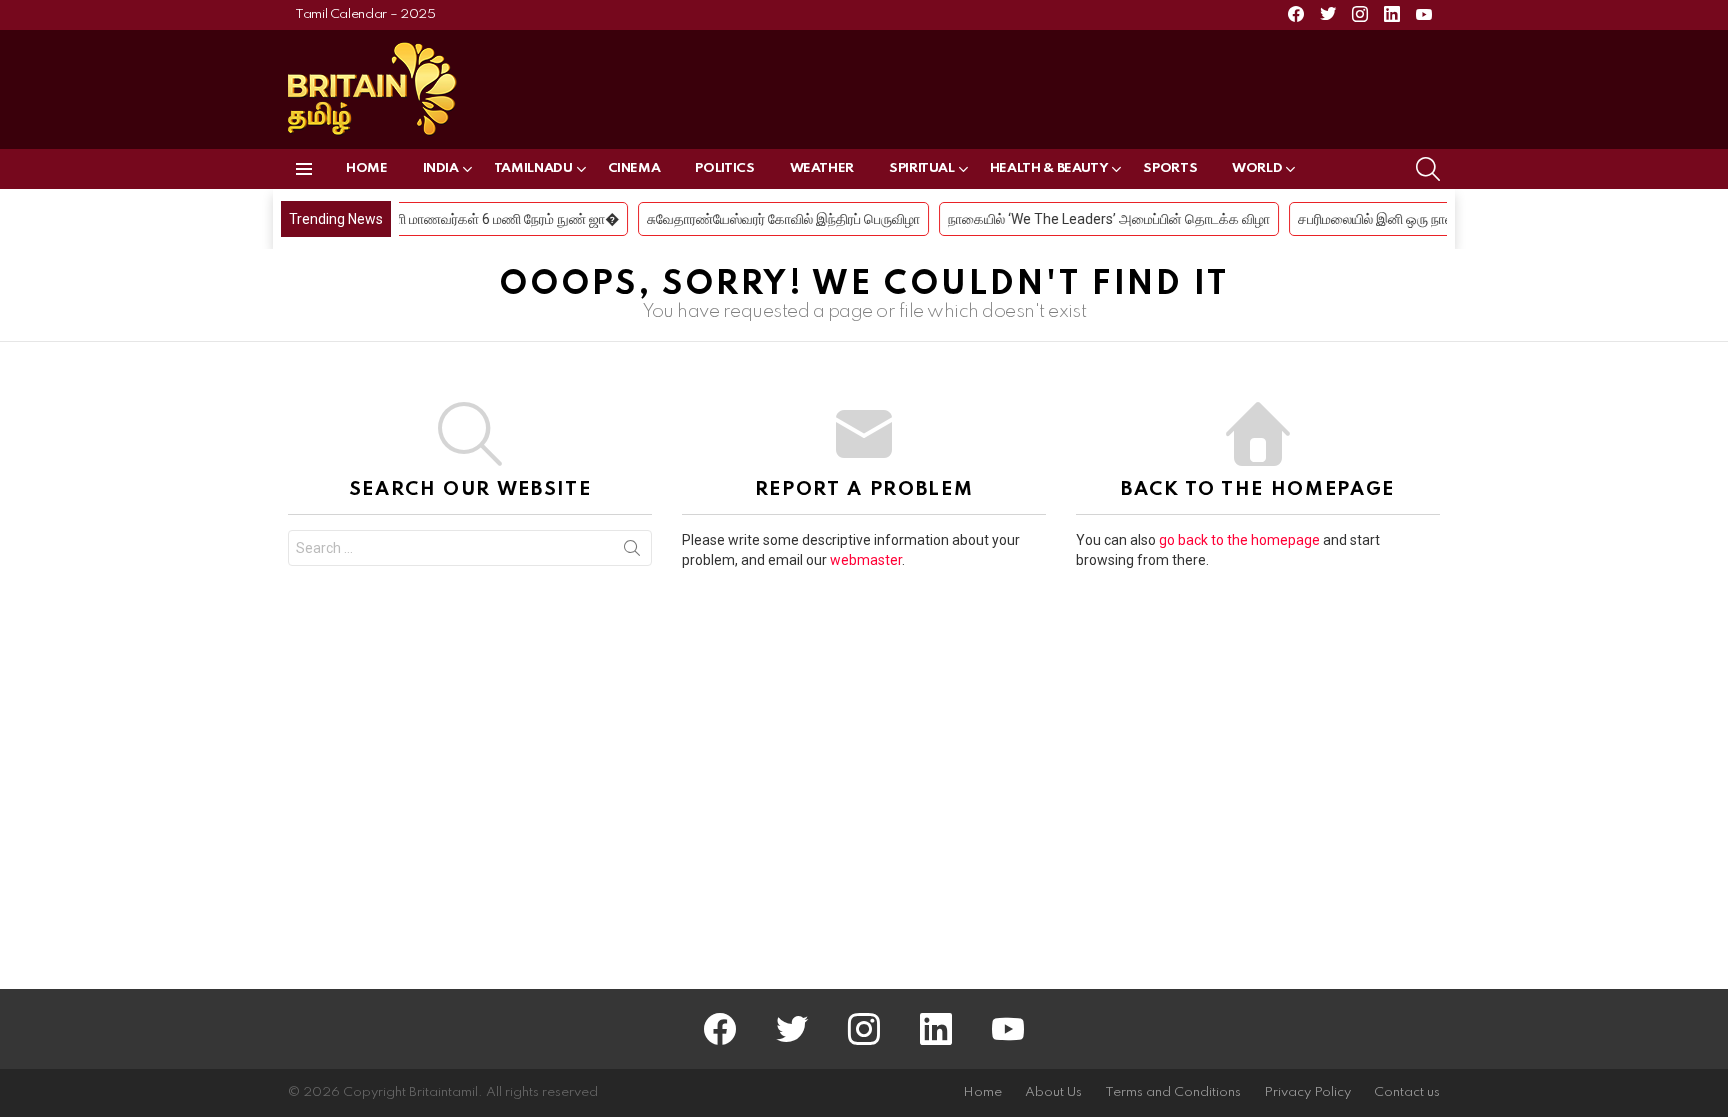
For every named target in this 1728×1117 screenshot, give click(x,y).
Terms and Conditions (1173, 1092)
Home (367, 168)
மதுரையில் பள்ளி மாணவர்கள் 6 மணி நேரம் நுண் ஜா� (443, 219)
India (441, 168)
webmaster (866, 560)
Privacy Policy (1307, 1092)
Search (632, 552)
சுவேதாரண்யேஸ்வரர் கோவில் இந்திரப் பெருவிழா (761, 219)
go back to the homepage (1239, 540)
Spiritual (922, 168)
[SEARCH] (1428, 169)
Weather (822, 168)
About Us (1053, 1092)
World (1257, 168)
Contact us (1407, 1092)
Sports (1170, 168)
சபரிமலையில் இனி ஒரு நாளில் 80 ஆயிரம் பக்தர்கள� (1428, 219)
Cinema (634, 168)
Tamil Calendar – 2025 (365, 14)
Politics (724, 168)
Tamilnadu (533, 168)
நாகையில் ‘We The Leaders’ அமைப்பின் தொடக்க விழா (1087, 219)
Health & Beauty (1049, 168)
